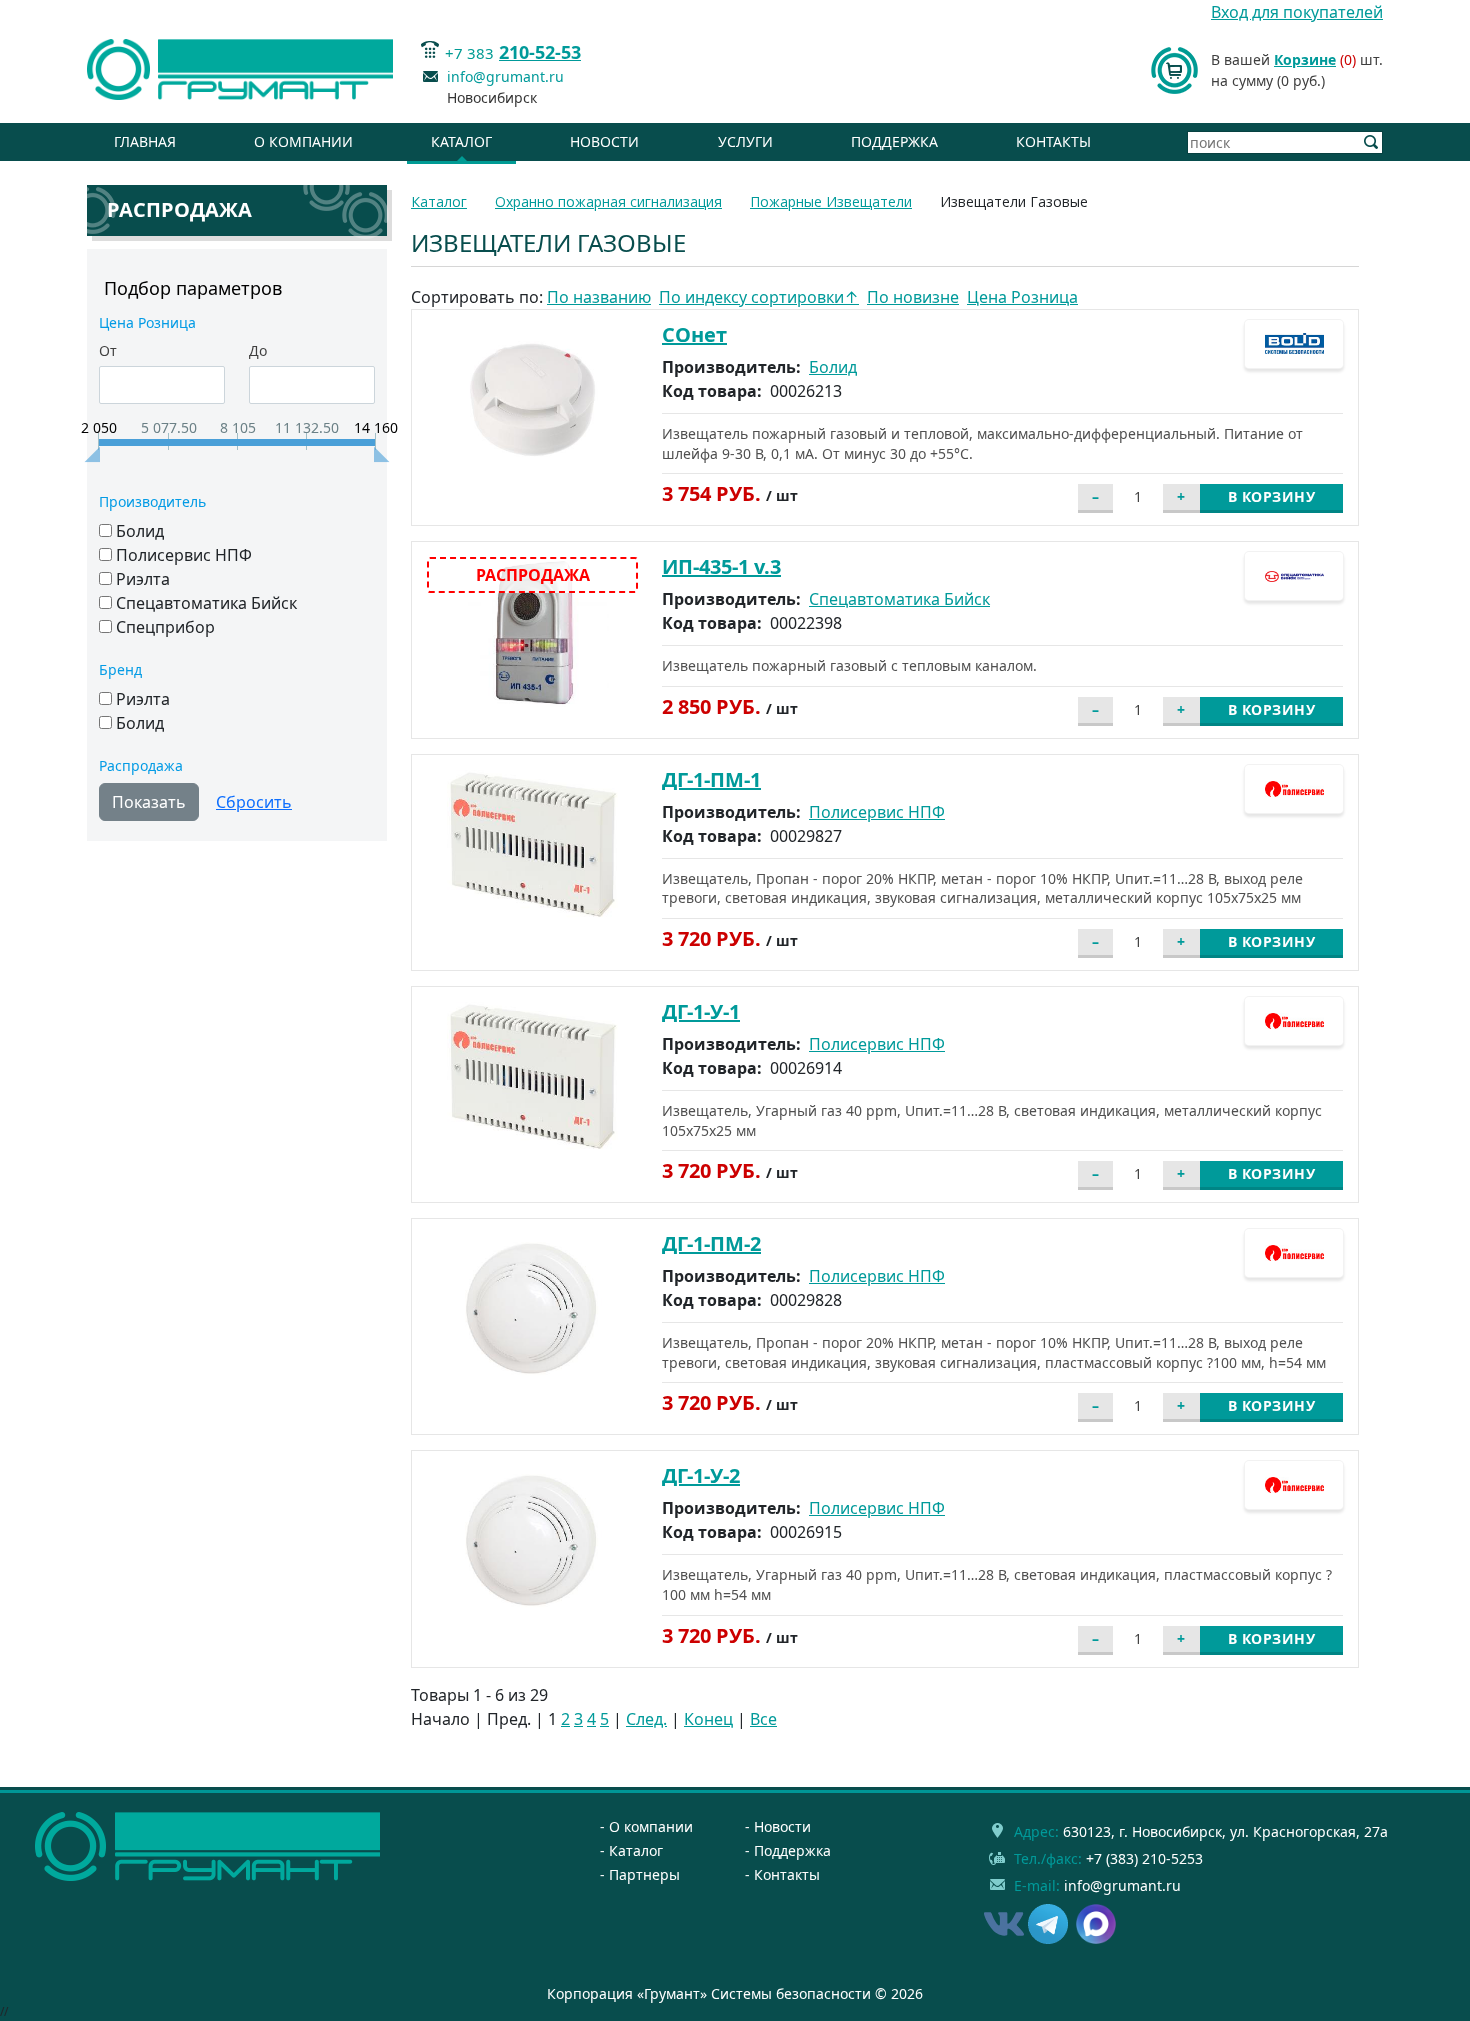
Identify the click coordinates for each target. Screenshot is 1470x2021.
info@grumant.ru (505, 76)
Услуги (745, 141)
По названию (599, 297)
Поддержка (894, 141)
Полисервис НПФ (877, 812)
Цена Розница (1022, 297)
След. (646, 1719)
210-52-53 (540, 52)
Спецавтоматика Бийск (899, 599)
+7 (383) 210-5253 (1144, 1858)
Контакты (1053, 141)
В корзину (1272, 496)
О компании (303, 141)
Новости (604, 141)
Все (763, 1719)
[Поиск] (1371, 142)
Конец (708, 1719)
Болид (833, 367)
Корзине (1305, 59)
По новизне (913, 297)
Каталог (461, 141)
